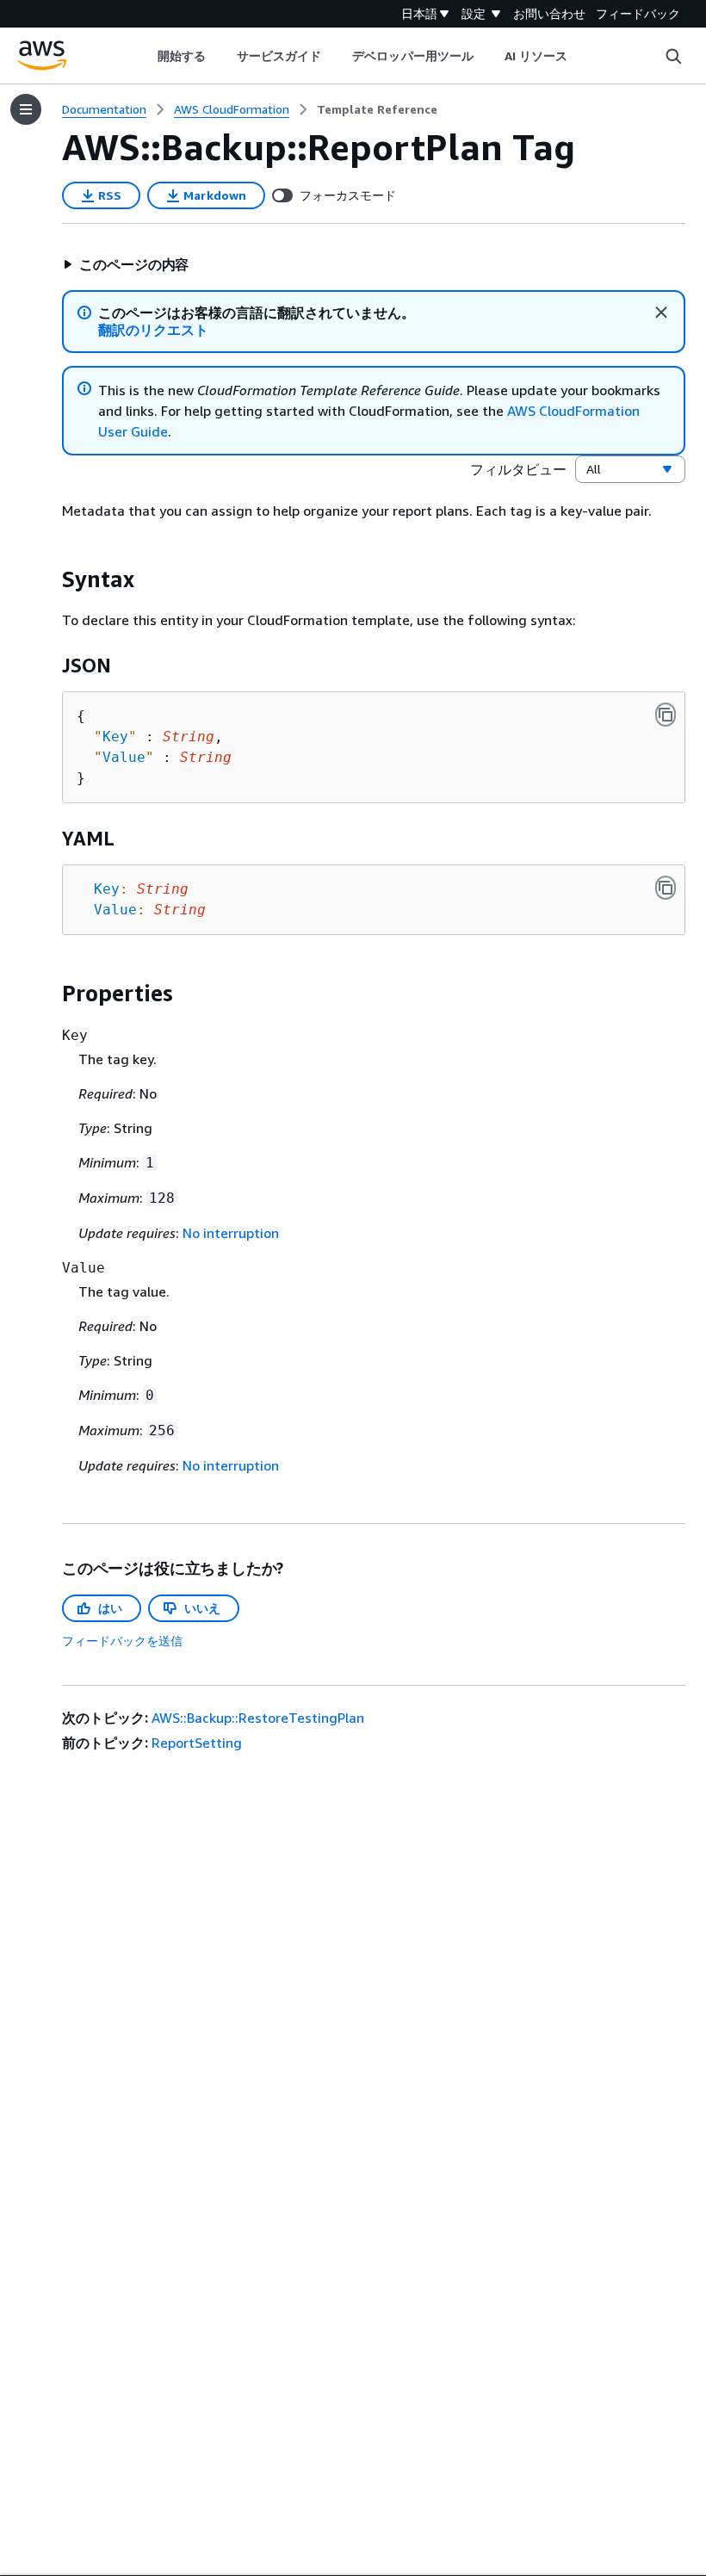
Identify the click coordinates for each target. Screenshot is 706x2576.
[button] (126, 264)
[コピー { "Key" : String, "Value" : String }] (666, 715)
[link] (377, 109)
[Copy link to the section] (48, 579)
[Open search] (673, 56)
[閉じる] (661, 313)
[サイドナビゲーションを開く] (26, 109)
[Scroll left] (144, 56)
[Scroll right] (581, 56)
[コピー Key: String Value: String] (666, 888)
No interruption (231, 1233)
